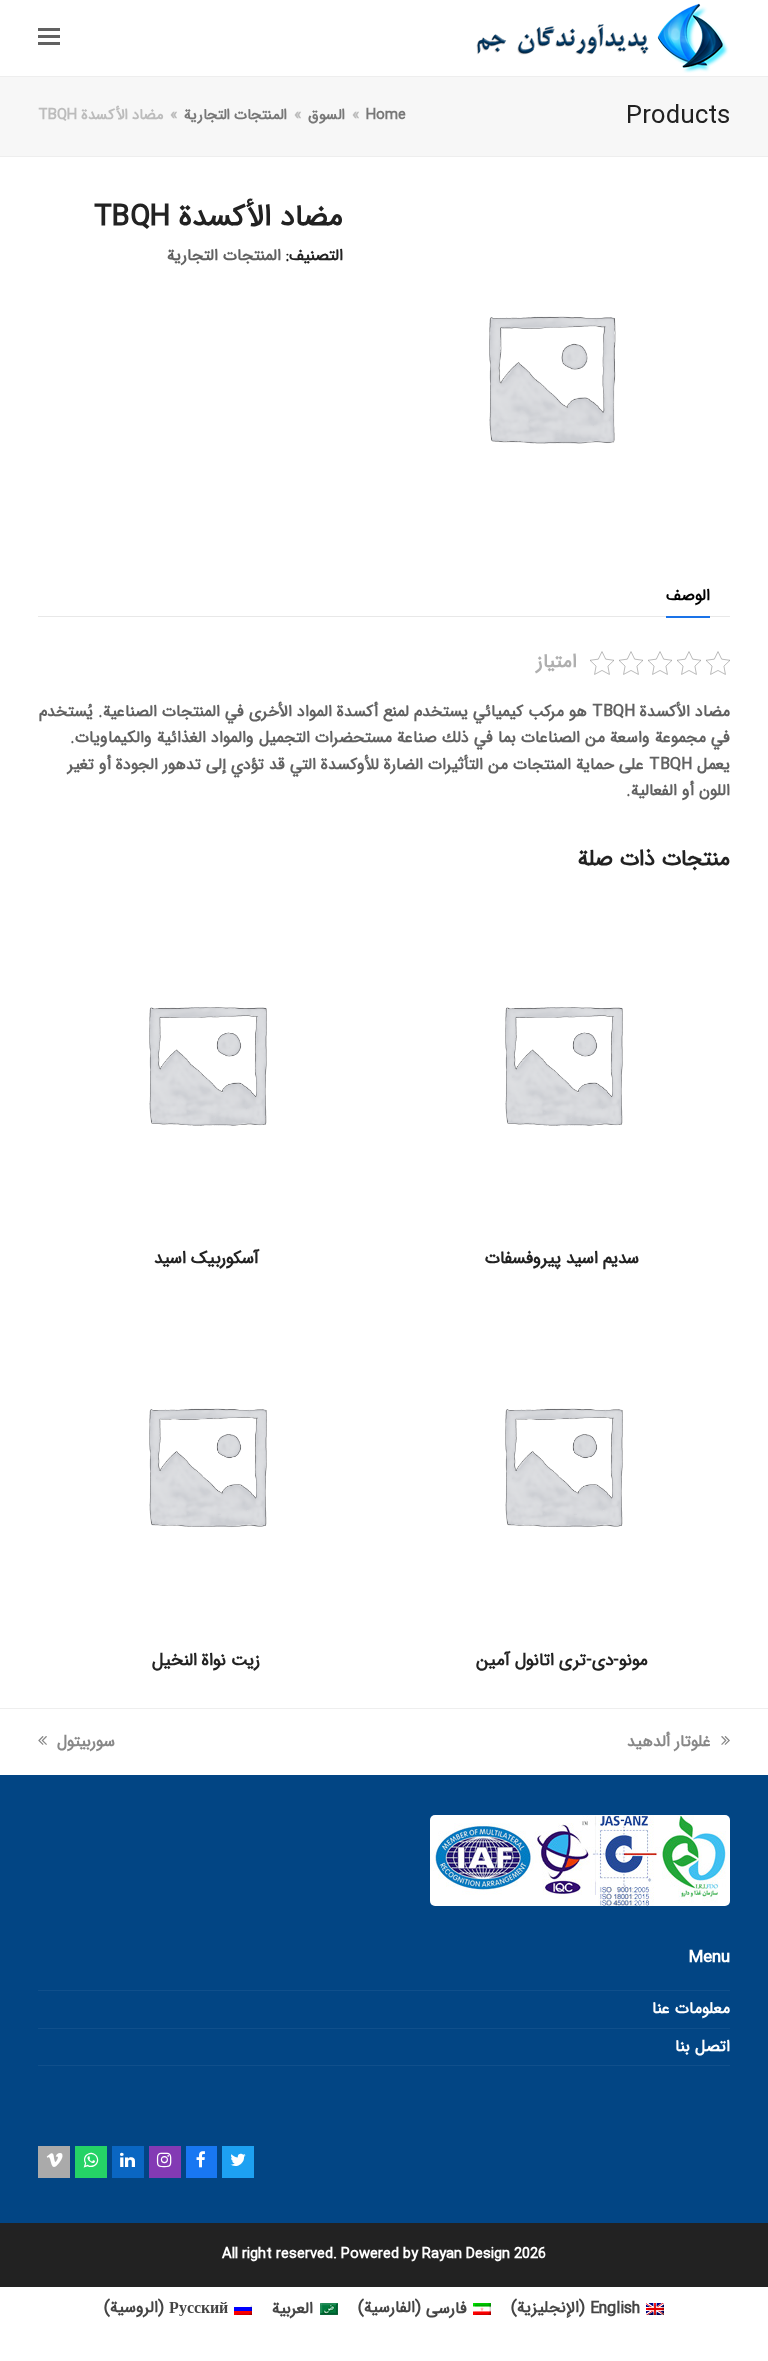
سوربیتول (86, 1741)
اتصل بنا (702, 2046)
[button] (49, 38)
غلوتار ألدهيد (669, 1741)
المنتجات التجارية (224, 255)
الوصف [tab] (688, 595)
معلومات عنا (691, 2008)
